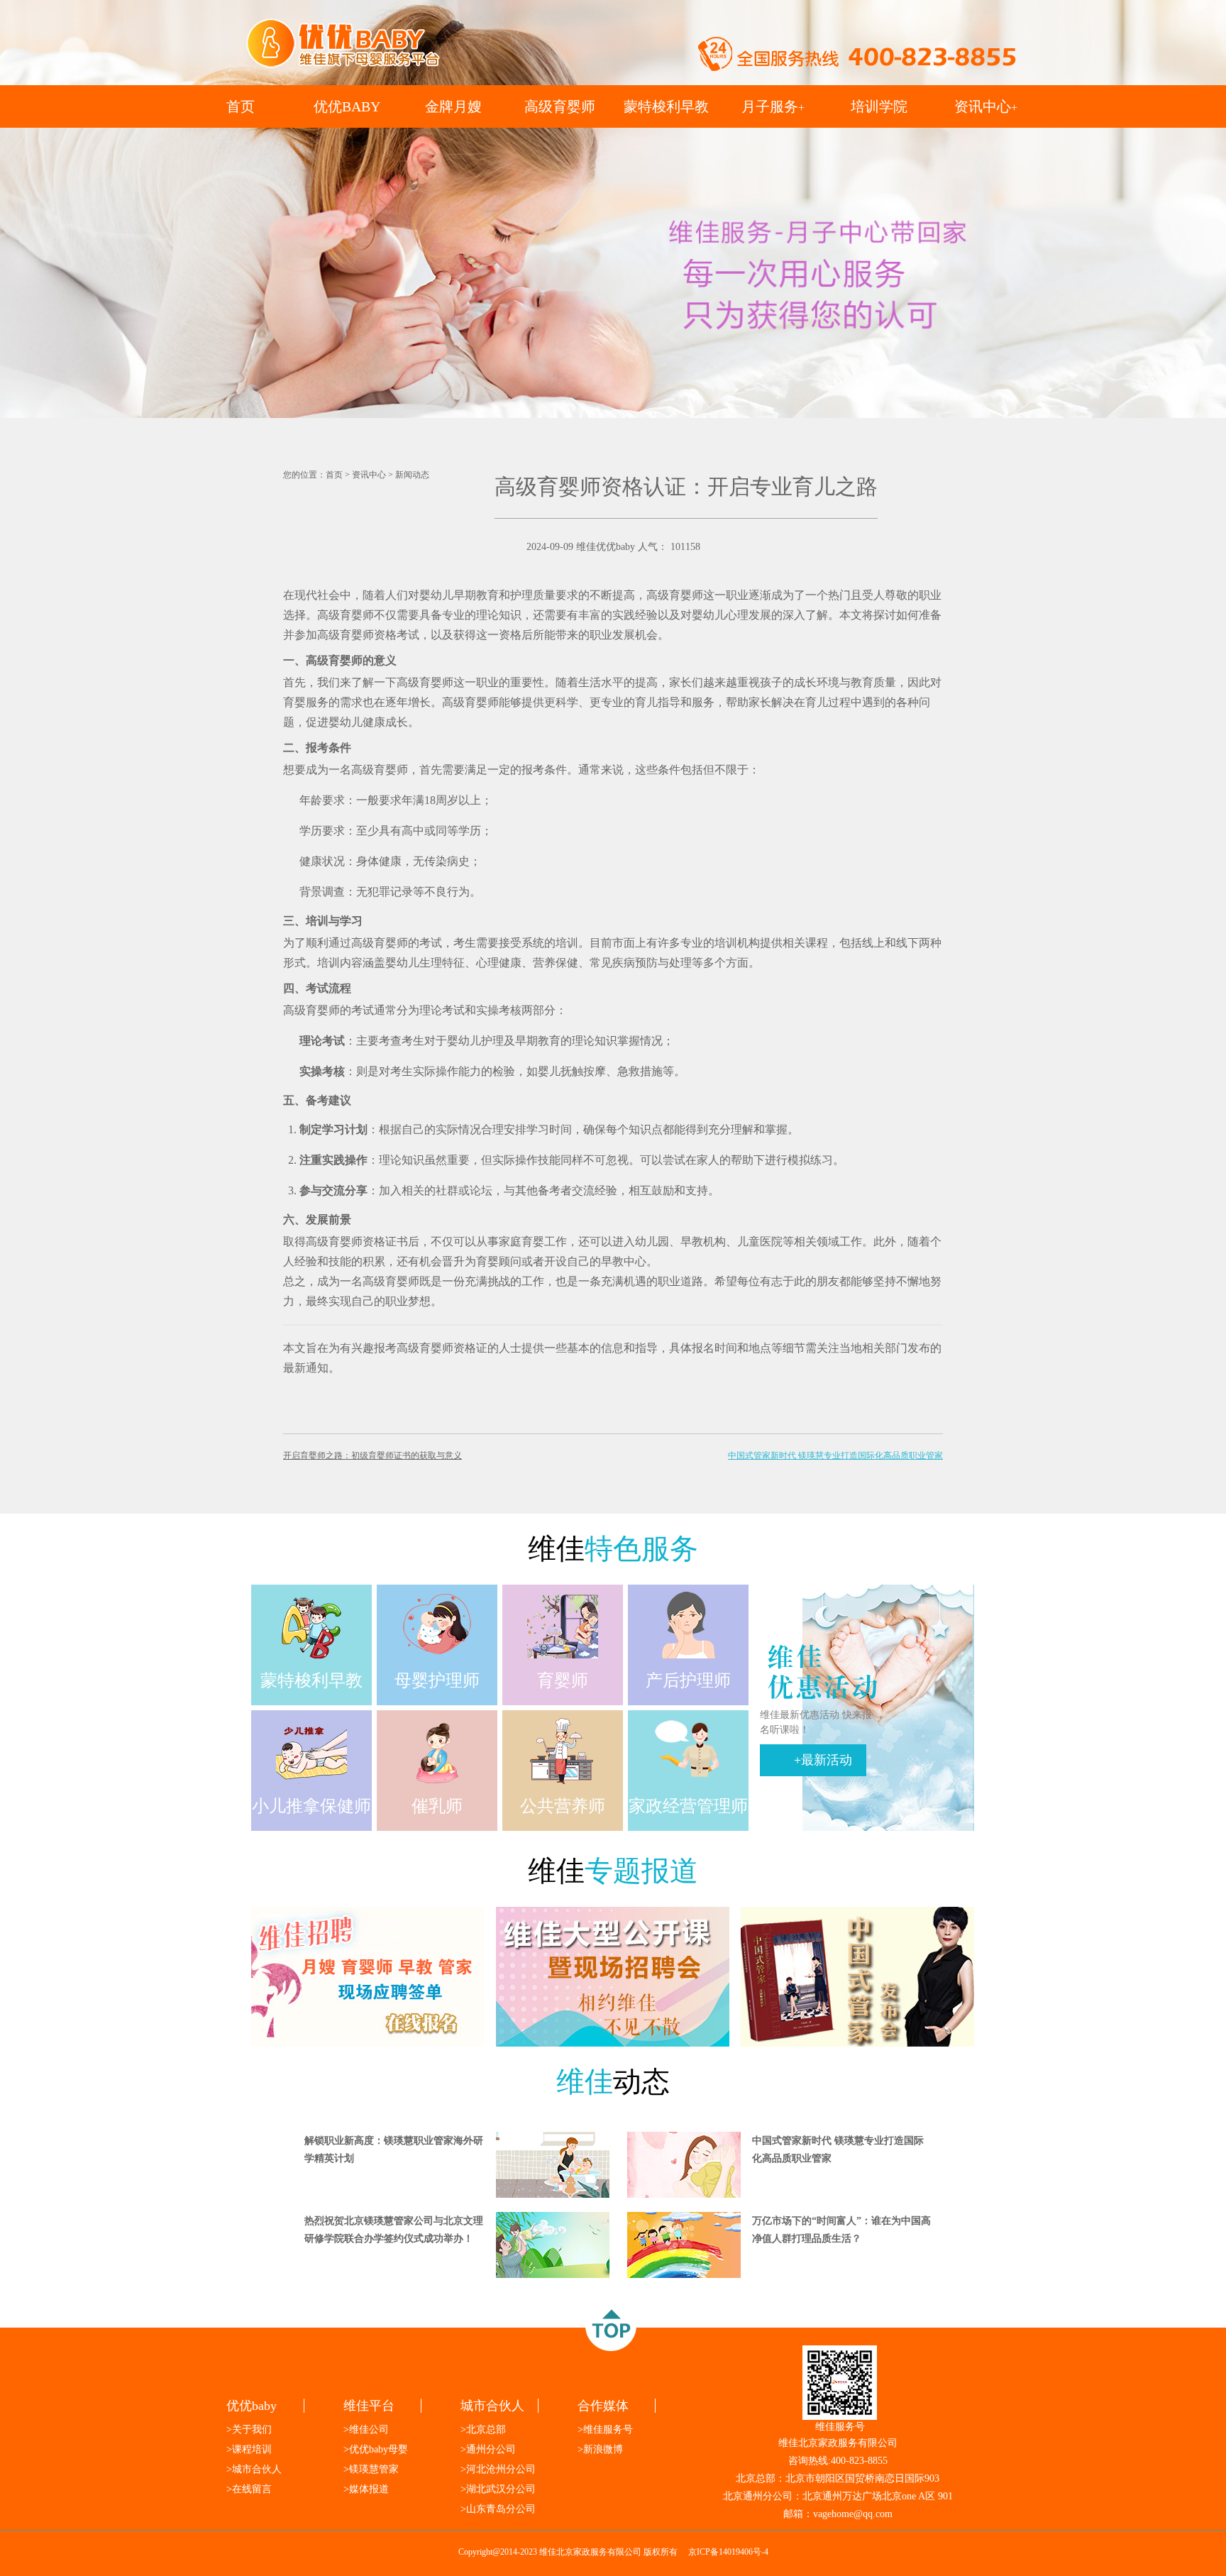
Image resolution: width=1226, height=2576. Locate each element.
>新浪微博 (600, 2449)
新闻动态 (412, 475)
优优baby (252, 2406)
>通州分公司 (488, 2449)
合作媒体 (603, 2406)
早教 (692, 1242)
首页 (241, 106)
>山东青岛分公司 (498, 2509)
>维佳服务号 (605, 2429)
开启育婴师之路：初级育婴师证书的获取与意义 (372, 1455)
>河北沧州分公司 (498, 2469)
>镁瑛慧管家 (371, 2469)
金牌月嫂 (453, 106)
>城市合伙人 (254, 2469)
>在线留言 (249, 2489)
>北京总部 (483, 2429)
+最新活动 (823, 1760)
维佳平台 (369, 2406)
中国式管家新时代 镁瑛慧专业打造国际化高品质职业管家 (835, 1455)
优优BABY (347, 106)
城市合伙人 (492, 2406)
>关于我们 (249, 2429)
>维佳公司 (366, 2429)
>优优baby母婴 (376, 2449)
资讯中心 (986, 106)
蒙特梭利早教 (666, 106)
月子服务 (773, 106)
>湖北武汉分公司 (498, 2489)
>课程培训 (249, 2449)
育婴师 (346, 660)
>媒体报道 (366, 2489)
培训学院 (879, 106)
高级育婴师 (560, 106)
